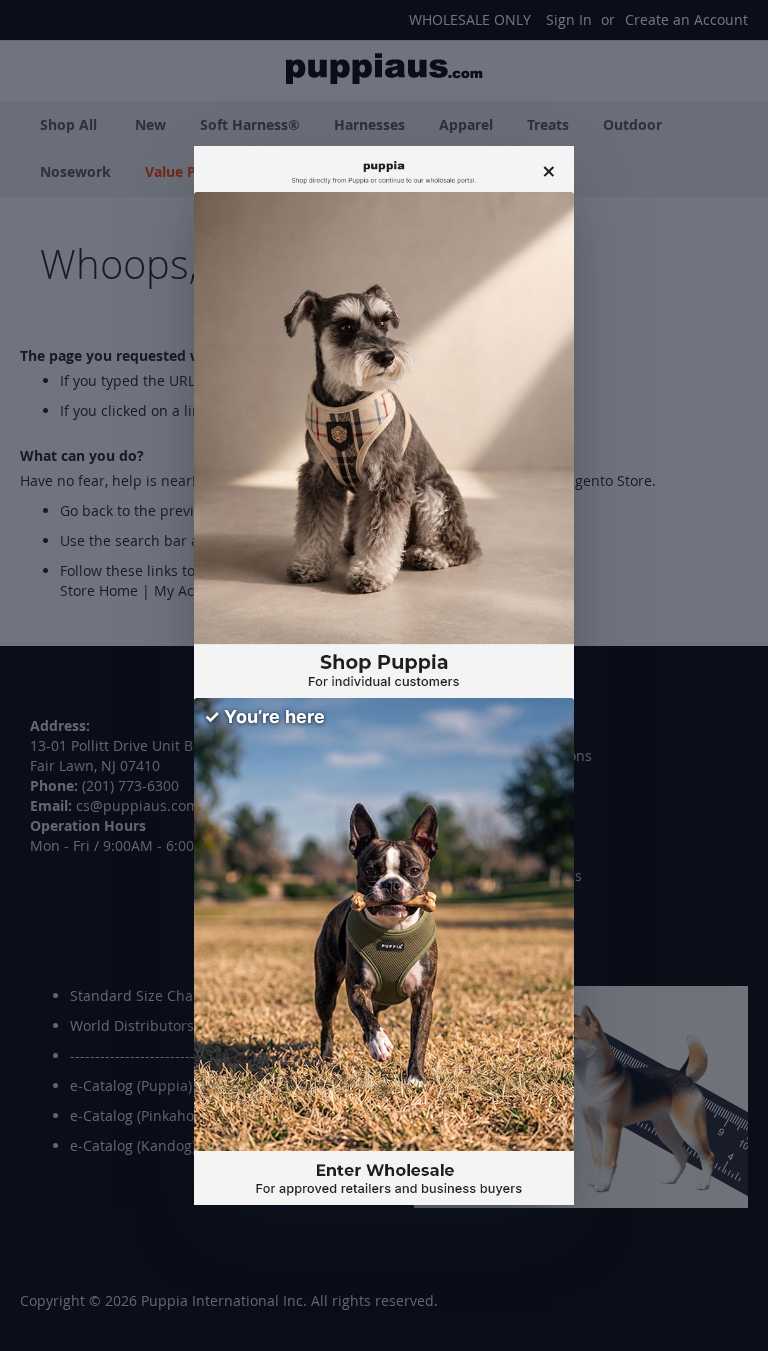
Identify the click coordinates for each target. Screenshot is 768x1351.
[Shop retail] (384, 445)
